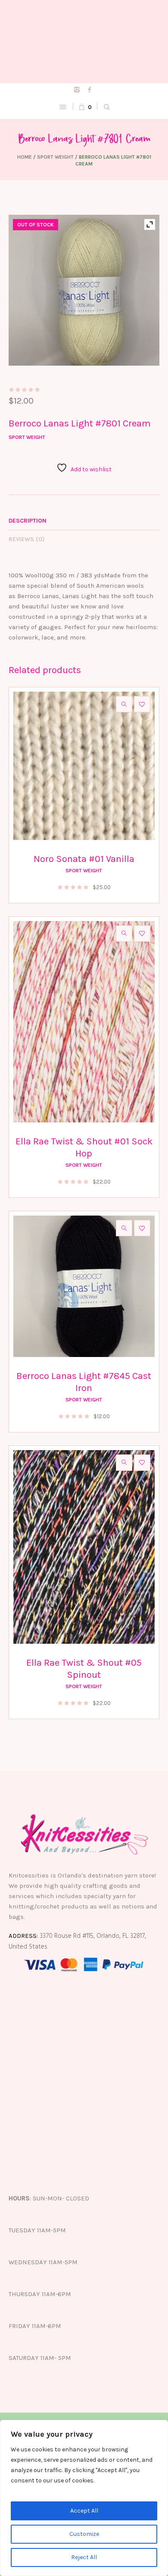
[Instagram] (77, 90)
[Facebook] (90, 90)
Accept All (84, 2511)
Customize (84, 2534)
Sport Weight (55, 157)
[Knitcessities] (84, 42)
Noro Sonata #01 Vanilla (84, 859)
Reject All (84, 2557)
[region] (84, 2498)
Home (25, 157)
